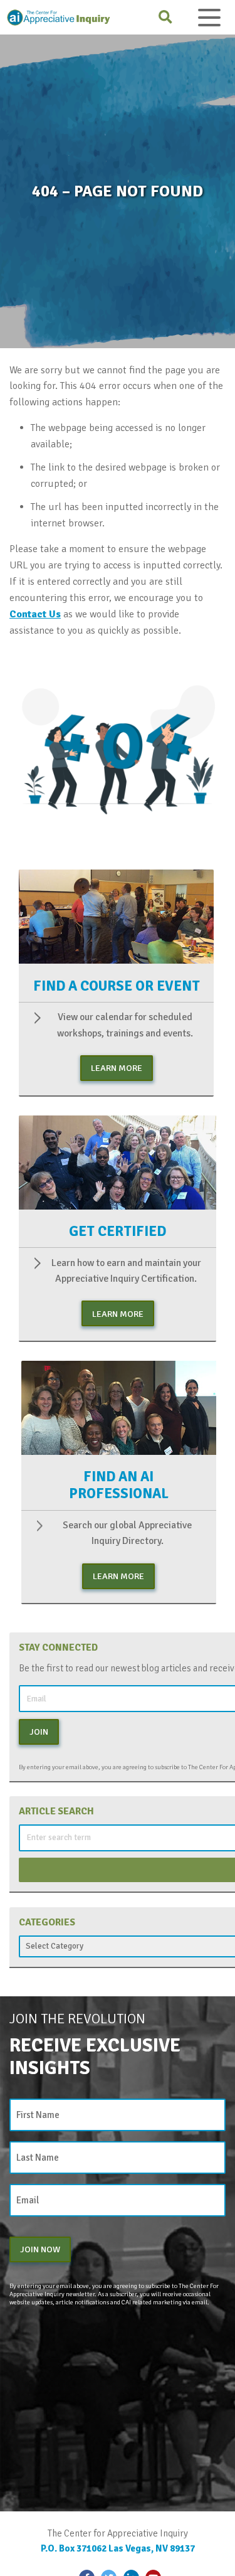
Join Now (40, 2249)
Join (39, 1732)
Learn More (117, 1068)
